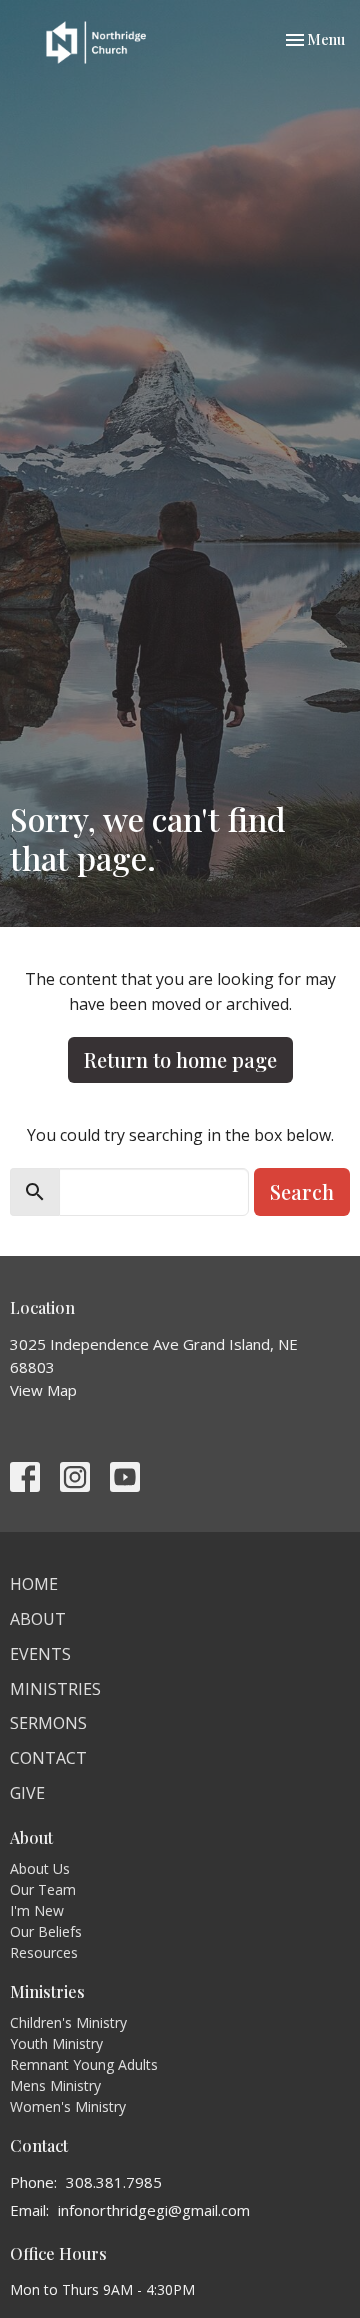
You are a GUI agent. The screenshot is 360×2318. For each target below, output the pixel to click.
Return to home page (180, 1059)
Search (302, 1191)
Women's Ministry (68, 2106)
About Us (40, 1868)
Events (40, 1654)
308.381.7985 (114, 2182)
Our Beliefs (46, 1931)
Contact (48, 1758)
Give (27, 1793)
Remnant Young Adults (84, 2064)
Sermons (48, 1723)
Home (34, 1584)
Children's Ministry (68, 2022)
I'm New (37, 1910)
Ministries (55, 1689)
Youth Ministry (56, 2043)
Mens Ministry (55, 2085)
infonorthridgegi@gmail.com (154, 2210)
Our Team (43, 1889)
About (38, 1619)
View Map (43, 1390)
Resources (44, 1952)
